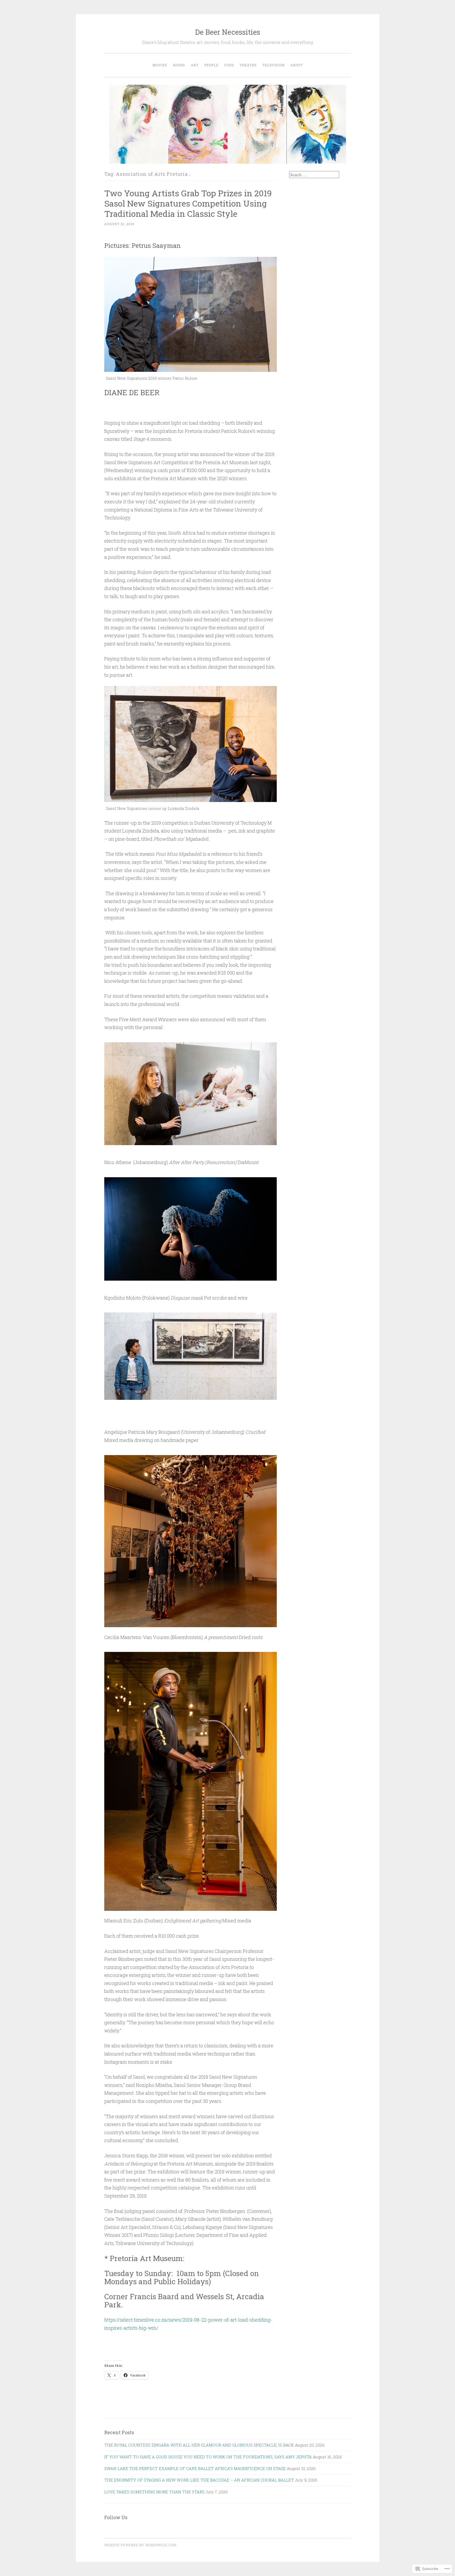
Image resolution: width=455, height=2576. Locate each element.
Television (274, 65)
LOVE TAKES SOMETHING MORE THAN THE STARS (154, 2492)
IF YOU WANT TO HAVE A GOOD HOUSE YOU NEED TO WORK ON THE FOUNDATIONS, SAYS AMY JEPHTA (208, 2457)
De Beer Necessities (228, 32)
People (211, 65)
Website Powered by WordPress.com (140, 2545)
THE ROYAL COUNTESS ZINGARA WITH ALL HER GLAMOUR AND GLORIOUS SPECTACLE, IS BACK (199, 2445)
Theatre (248, 65)
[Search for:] (314, 175)
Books (179, 65)
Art (195, 65)
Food (229, 65)
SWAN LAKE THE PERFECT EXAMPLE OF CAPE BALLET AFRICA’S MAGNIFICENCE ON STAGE (195, 2468)
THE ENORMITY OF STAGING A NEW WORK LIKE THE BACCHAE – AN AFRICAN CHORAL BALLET (199, 2480)
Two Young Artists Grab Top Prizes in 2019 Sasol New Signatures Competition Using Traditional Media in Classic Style (188, 203)
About (297, 65)
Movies (160, 65)
